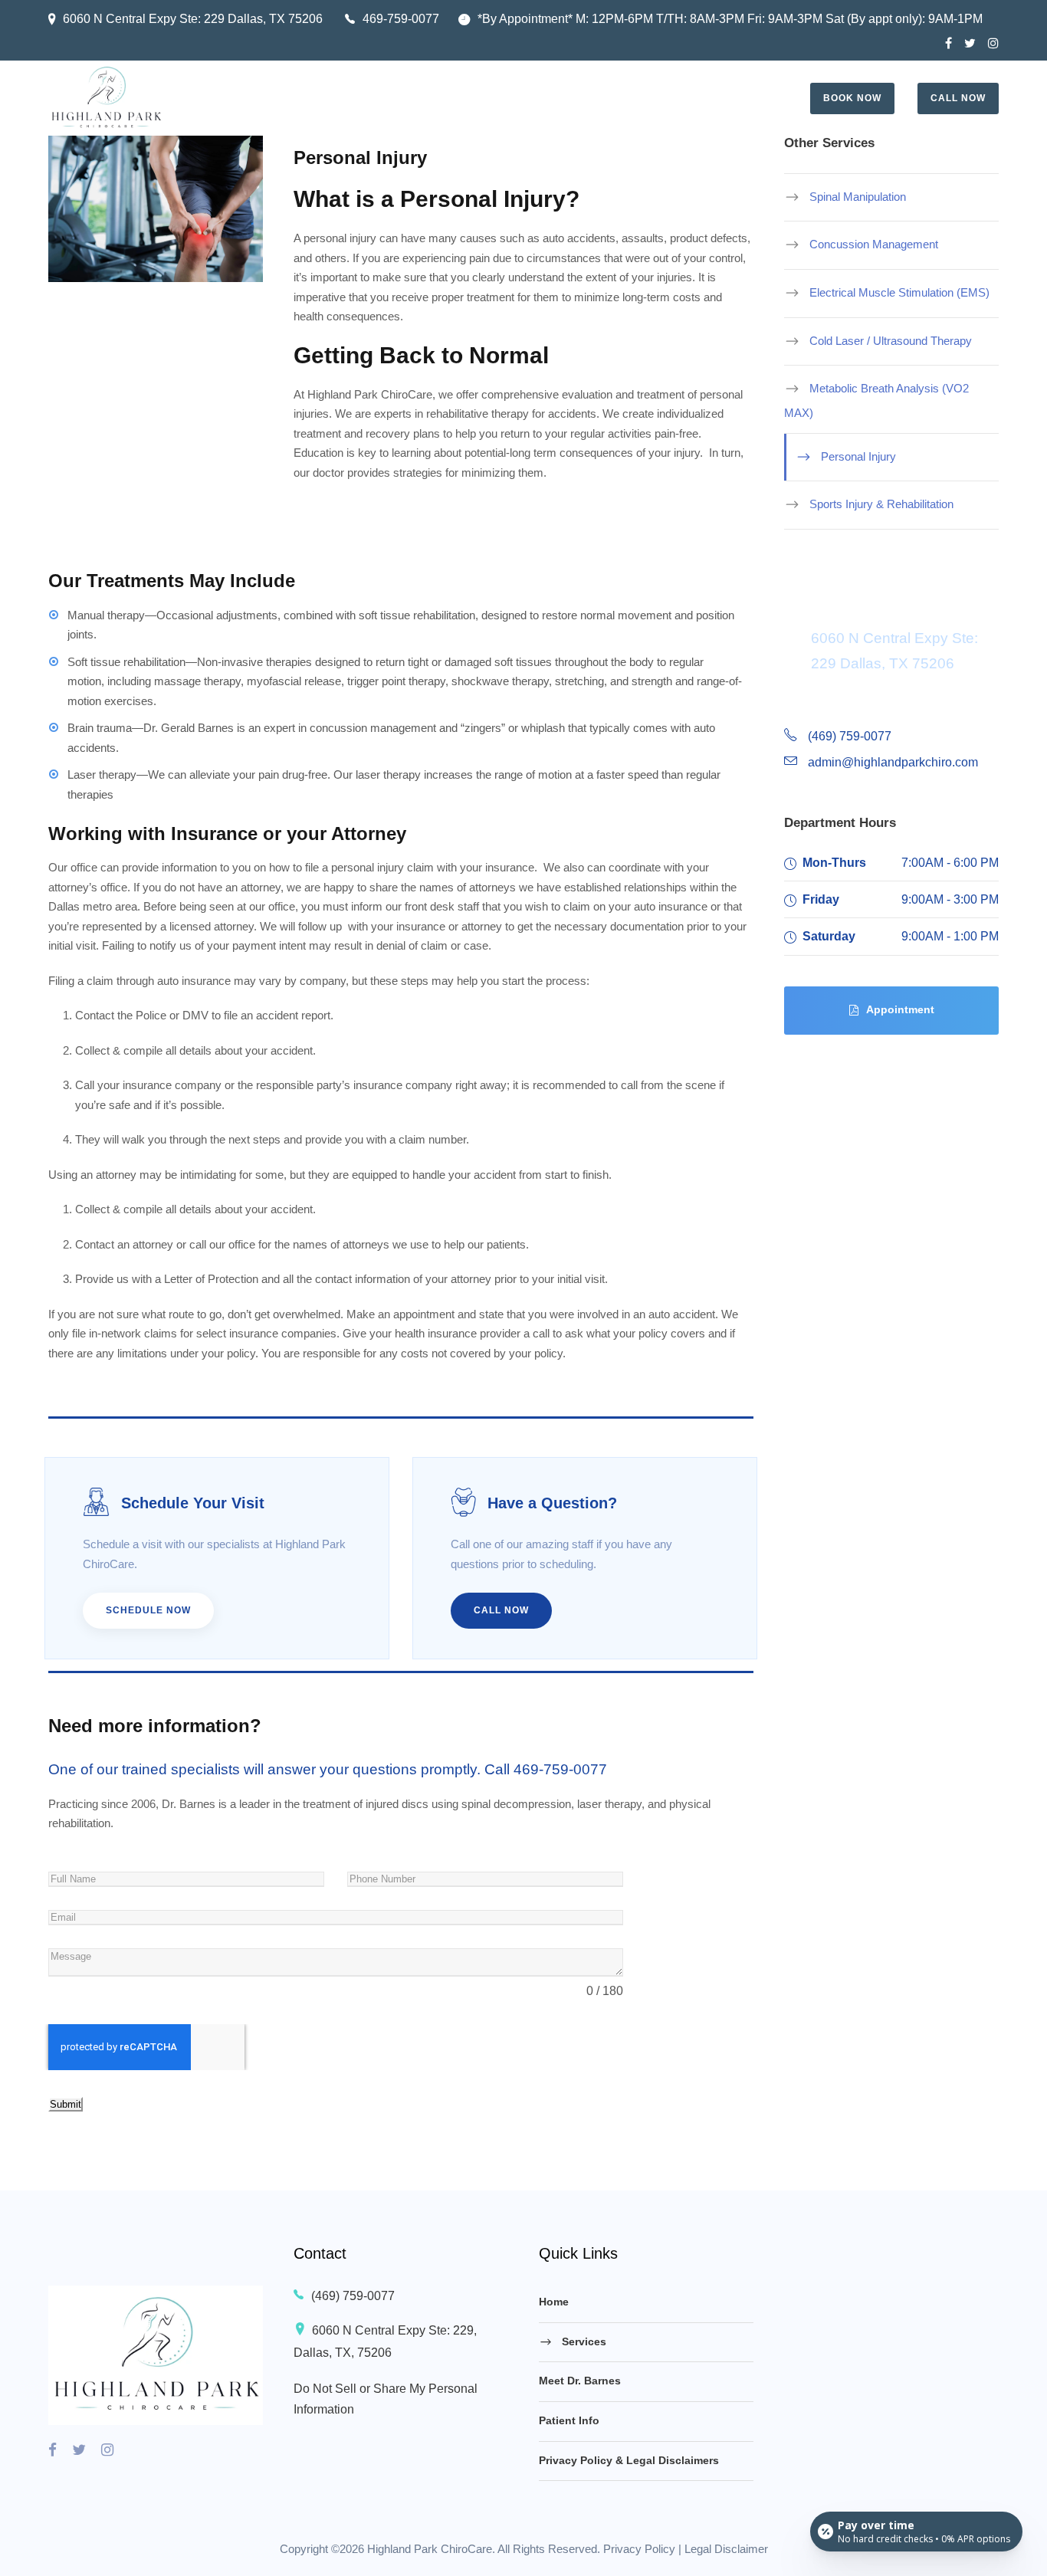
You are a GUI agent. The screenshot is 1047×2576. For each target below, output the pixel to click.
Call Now (958, 98)
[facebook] (949, 43)
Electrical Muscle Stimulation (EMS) (899, 292)
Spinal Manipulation (858, 196)
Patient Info (569, 2420)
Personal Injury (858, 456)
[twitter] (970, 43)
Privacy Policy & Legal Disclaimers (629, 2460)
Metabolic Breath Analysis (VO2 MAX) (876, 400)
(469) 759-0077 (353, 2296)
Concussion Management (874, 244)
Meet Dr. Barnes (580, 2381)
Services (584, 2341)
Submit (66, 2104)
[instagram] (993, 43)
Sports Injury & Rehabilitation (881, 504)
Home (554, 2302)
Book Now (852, 98)
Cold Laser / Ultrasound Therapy (891, 340)
